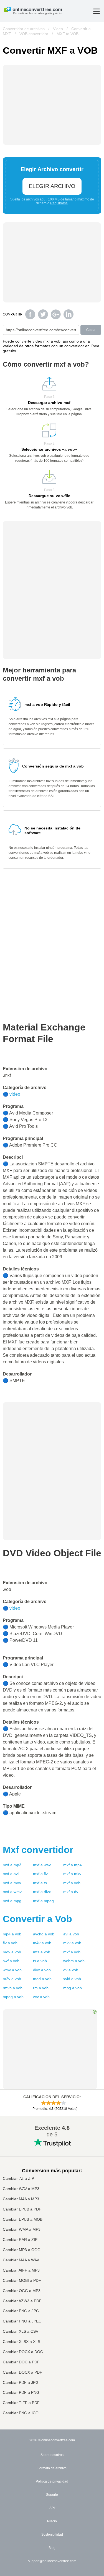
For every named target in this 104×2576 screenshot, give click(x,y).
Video (58, 29)
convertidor (38, 1850)
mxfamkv (72, 1874)
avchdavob (44, 1934)
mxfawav (42, 1865)
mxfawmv (12, 1892)
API (52, 2508)
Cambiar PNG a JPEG (22, 2321)
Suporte (52, 2495)
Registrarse (59, 203)
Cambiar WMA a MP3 (22, 2229)
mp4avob (12, 1934)
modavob (42, 1979)
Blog (52, 2548)
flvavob (10, 1943)
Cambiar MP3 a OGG (22, 2250)
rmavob (41, 1988)
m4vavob (42, 1943)
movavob (12, 1952)
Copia (91, 330)
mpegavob (13, 1997)
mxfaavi (11, 1874)
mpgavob (73, 1988)
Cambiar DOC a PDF (21, 2362)
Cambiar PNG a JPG (21, 2311)
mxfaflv (40, 1874)
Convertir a (37, 1919)
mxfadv (71, 1892)
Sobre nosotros (52, 2455)
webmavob (74, 1961)
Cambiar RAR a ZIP (20, 2240)
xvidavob (72, 1979)
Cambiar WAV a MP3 (21, 2189)
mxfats (40, 1883)
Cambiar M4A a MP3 (21, 2199)
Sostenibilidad (52, 2535)
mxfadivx (42, 1892)
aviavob (71, 1934)
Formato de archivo (52, 2468)
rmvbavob (13, 1988)
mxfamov (12, 1883)
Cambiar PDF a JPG (21, 2383)
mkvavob (72, 1943)
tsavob (40, 1961)
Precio (52, 2521)
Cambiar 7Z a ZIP (18, 2179)
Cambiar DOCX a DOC (23, 2352)
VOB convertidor (34, 34)
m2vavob (12, 1979)
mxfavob (72, 1883)
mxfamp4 (73, 1865)
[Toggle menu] (97, 11)
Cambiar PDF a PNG (21, 2393)
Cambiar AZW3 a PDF (22, 2301)
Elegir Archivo (52, 186)
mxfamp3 (12, 1865)
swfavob (11, 1961)
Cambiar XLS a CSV (21, 2331)
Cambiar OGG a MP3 (22, 2291)
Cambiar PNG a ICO (21, 2413)
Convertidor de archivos (24, 29)
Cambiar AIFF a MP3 (21, 2270)
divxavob (42, 1970)
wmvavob (12, 1970)
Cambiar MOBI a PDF (22, 2281)
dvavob (71, 1970)
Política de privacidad (52, 2481)
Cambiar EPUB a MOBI (23, 2219)
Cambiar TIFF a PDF (21, 2403)
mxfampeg (43, 1901)
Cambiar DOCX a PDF (22, 2372)
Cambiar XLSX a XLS (21, 2342)
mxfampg (12, 1901)
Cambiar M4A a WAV (21, 2260)
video (15, 1094)
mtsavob (42, 1952)
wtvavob (41, 1997)
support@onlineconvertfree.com (52, 2561)
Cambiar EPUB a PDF (22, 2209)
